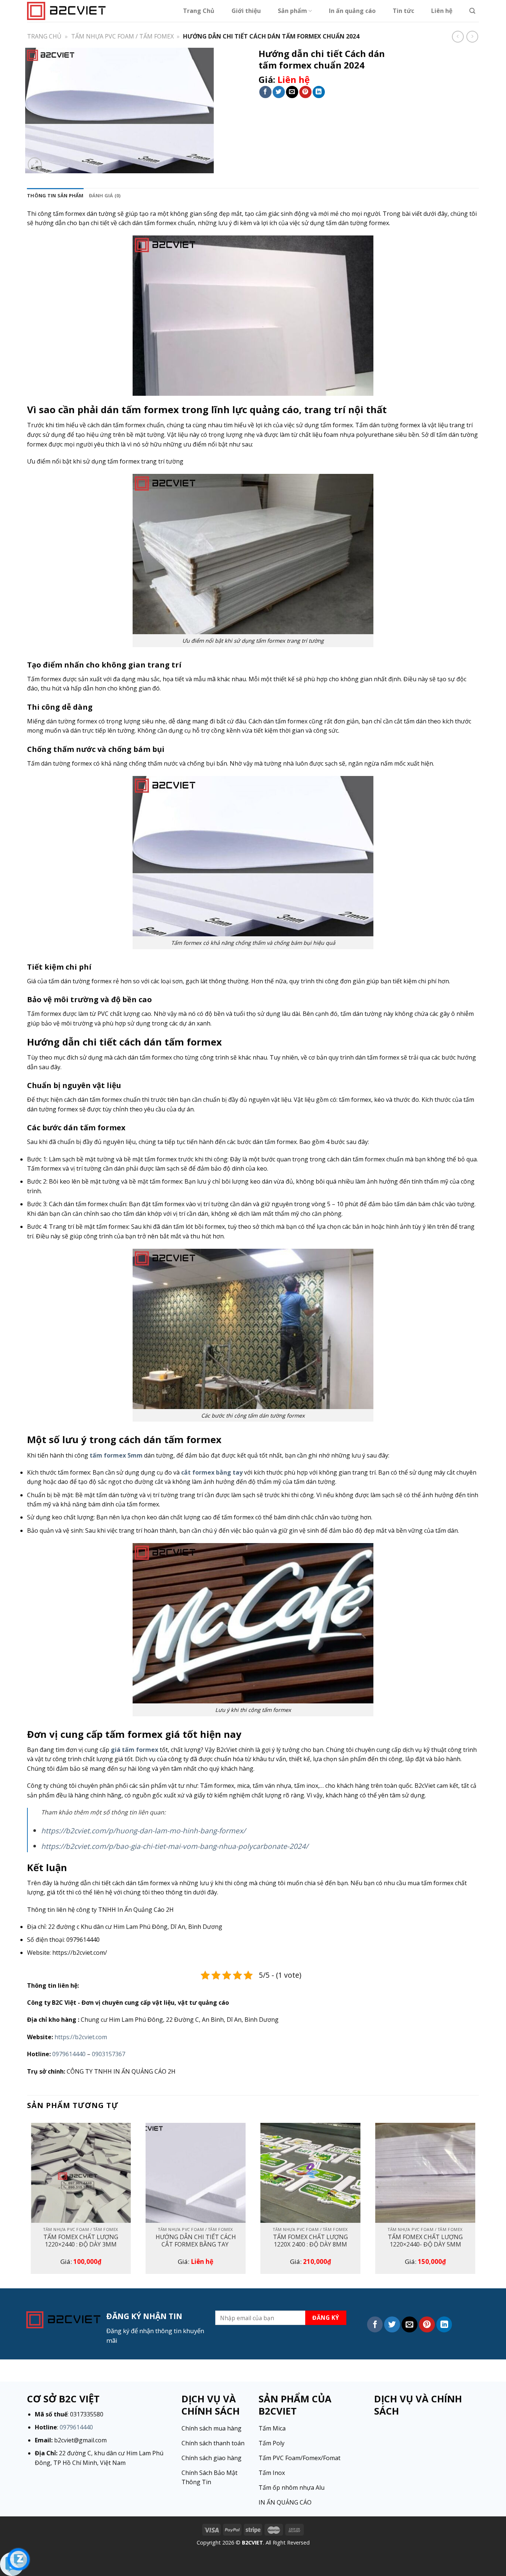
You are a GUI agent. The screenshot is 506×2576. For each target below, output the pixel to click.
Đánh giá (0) (105, 195)
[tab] (55, 195)
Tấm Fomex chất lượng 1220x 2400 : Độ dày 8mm (310, 2241)
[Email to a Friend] (292, 92)
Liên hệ (442, 11)
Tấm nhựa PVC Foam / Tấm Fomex (122, 36)
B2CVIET (252, 2542)
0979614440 (69, 2054)
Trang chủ (44, 36)
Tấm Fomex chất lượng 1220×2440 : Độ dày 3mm (81, 2241)
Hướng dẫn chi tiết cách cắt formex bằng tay (196, 2241)
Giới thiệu (246, 11)
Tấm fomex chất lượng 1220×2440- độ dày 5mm (425, 2241)
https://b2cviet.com (81, 2037)
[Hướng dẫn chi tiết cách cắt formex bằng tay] (196, 2173)
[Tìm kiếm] (472, 11)
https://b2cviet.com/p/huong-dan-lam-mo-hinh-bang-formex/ (143, 1831)
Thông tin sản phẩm (55, 195)
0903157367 (109, 2054)
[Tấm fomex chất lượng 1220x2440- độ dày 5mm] (425, 2173)
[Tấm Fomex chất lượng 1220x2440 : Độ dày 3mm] (81, 2173)
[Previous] (27, 2201)
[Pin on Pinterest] (305, 92)
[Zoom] (35, 165)
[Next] (479, 2201)
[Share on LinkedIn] (319, 92)
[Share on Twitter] (279, 92)
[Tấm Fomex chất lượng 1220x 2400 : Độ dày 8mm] (310, 2173)
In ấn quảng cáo (352, 11)
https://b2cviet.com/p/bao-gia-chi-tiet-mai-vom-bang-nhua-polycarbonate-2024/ (175, 1846)
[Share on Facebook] (265, 92)
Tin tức (403, 11)
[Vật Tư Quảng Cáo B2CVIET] (66, 11)
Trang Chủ (199, 11)
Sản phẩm (292, 11)
